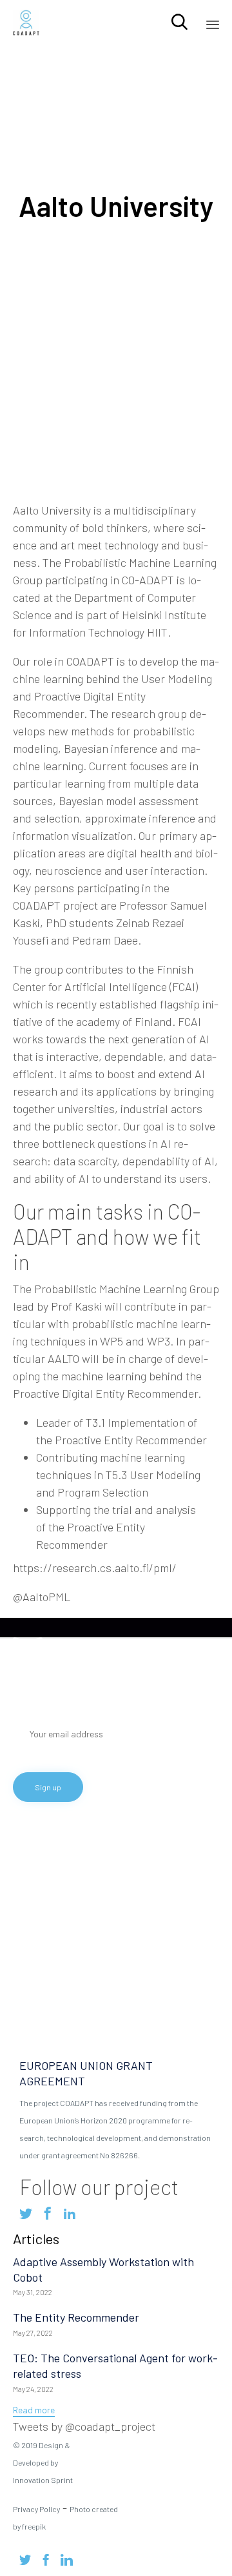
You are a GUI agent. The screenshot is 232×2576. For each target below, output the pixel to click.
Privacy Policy (36, 2509)
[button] (34, 2411)
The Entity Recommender (76, 2317)
